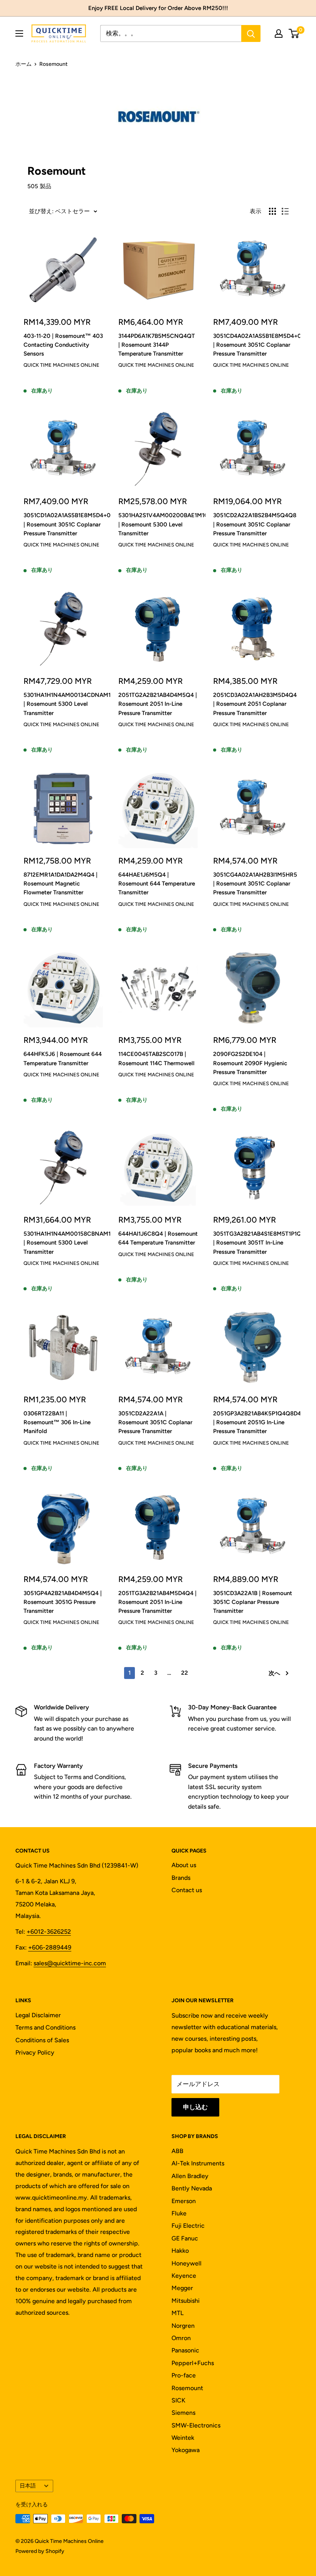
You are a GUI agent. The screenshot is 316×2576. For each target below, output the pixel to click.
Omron (181, 2338)
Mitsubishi (186, 2301)
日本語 (28, 2486)
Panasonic (185, 2350)
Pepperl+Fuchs (193, 2363)
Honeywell (187, 2263)
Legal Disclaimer (38, 2015)
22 (185, 1673)
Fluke (179, 2213)
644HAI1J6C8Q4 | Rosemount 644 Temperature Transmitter (158, 1238)
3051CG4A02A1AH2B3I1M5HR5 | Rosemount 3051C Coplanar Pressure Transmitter (253, 884)
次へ (274, 1673)
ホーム (24, 64)
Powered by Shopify (40, 2551)
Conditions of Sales (42, 2040)
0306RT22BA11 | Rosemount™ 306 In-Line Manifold (57, 1422)
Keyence (184, 2276)
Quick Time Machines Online (61, 365)
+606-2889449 (50, 1947)
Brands (181, 1878)
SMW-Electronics (196, 2425)
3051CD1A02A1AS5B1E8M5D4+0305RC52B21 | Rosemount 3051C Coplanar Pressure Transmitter (63, 524)
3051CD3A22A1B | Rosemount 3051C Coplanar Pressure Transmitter (253, 1602)
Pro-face (184, 2375)
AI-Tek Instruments (198, 2163)
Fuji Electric (188, 2226)
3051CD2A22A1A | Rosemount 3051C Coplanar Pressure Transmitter (155, 1422)
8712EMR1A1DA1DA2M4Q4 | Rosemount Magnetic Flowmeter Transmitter (61, 884)
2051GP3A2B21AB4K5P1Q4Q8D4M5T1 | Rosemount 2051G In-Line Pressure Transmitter (253, 1422)
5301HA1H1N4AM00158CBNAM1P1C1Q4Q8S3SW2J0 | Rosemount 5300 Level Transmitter (63, 1243)
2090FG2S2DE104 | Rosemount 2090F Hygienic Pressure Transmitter (250, 1063)
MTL (177, 2313)
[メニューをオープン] (19, 33)
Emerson (184, 2201)
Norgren (183, 2326)
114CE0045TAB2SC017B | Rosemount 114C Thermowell (156, 1058)
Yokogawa (186, 2450)
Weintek (183, 2438)
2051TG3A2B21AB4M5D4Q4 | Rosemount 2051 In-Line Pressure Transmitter (157, 1602)
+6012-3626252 (49, 1932)
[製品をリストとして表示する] (285, 211)
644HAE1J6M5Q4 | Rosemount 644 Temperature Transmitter (157, 884)
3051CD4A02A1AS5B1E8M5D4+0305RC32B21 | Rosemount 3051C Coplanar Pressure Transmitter (253, 345)
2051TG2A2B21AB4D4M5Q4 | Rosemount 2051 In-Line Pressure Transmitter (158, 704)
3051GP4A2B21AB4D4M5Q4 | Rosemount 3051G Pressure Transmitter (63, 1602)
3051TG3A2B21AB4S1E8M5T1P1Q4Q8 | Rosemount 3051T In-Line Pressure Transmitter (253, 1243)
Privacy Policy (35, 2052)
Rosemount (187, 2388)
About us (184, 1865)
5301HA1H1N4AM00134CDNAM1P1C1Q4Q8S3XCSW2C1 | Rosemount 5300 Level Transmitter (63, 704)
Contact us (187, 1890)
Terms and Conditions (45, 2027)
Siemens (183, 2413)
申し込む (195, 2107)
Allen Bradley (190, 2176)
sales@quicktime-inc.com (70, 1963)
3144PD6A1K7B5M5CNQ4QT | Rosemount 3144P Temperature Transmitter (157, 345)
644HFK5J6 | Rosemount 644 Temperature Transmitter (63, 1058)
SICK (178, 2400)
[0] (294, 33)
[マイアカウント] (279, 33)
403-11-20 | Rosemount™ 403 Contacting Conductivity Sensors (63, 345)
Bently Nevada (192, 2188)
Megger (182, 2288)
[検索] (251, 33)
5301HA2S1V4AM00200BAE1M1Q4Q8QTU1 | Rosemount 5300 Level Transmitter (158, 524)
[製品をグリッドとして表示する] (272, 211)
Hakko (180, 2251)
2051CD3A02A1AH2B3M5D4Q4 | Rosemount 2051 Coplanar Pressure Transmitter (253, 704)
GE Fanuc (185, 2238)
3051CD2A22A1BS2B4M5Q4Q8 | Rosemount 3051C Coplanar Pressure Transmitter (253, 524)
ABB (177, 2151)
